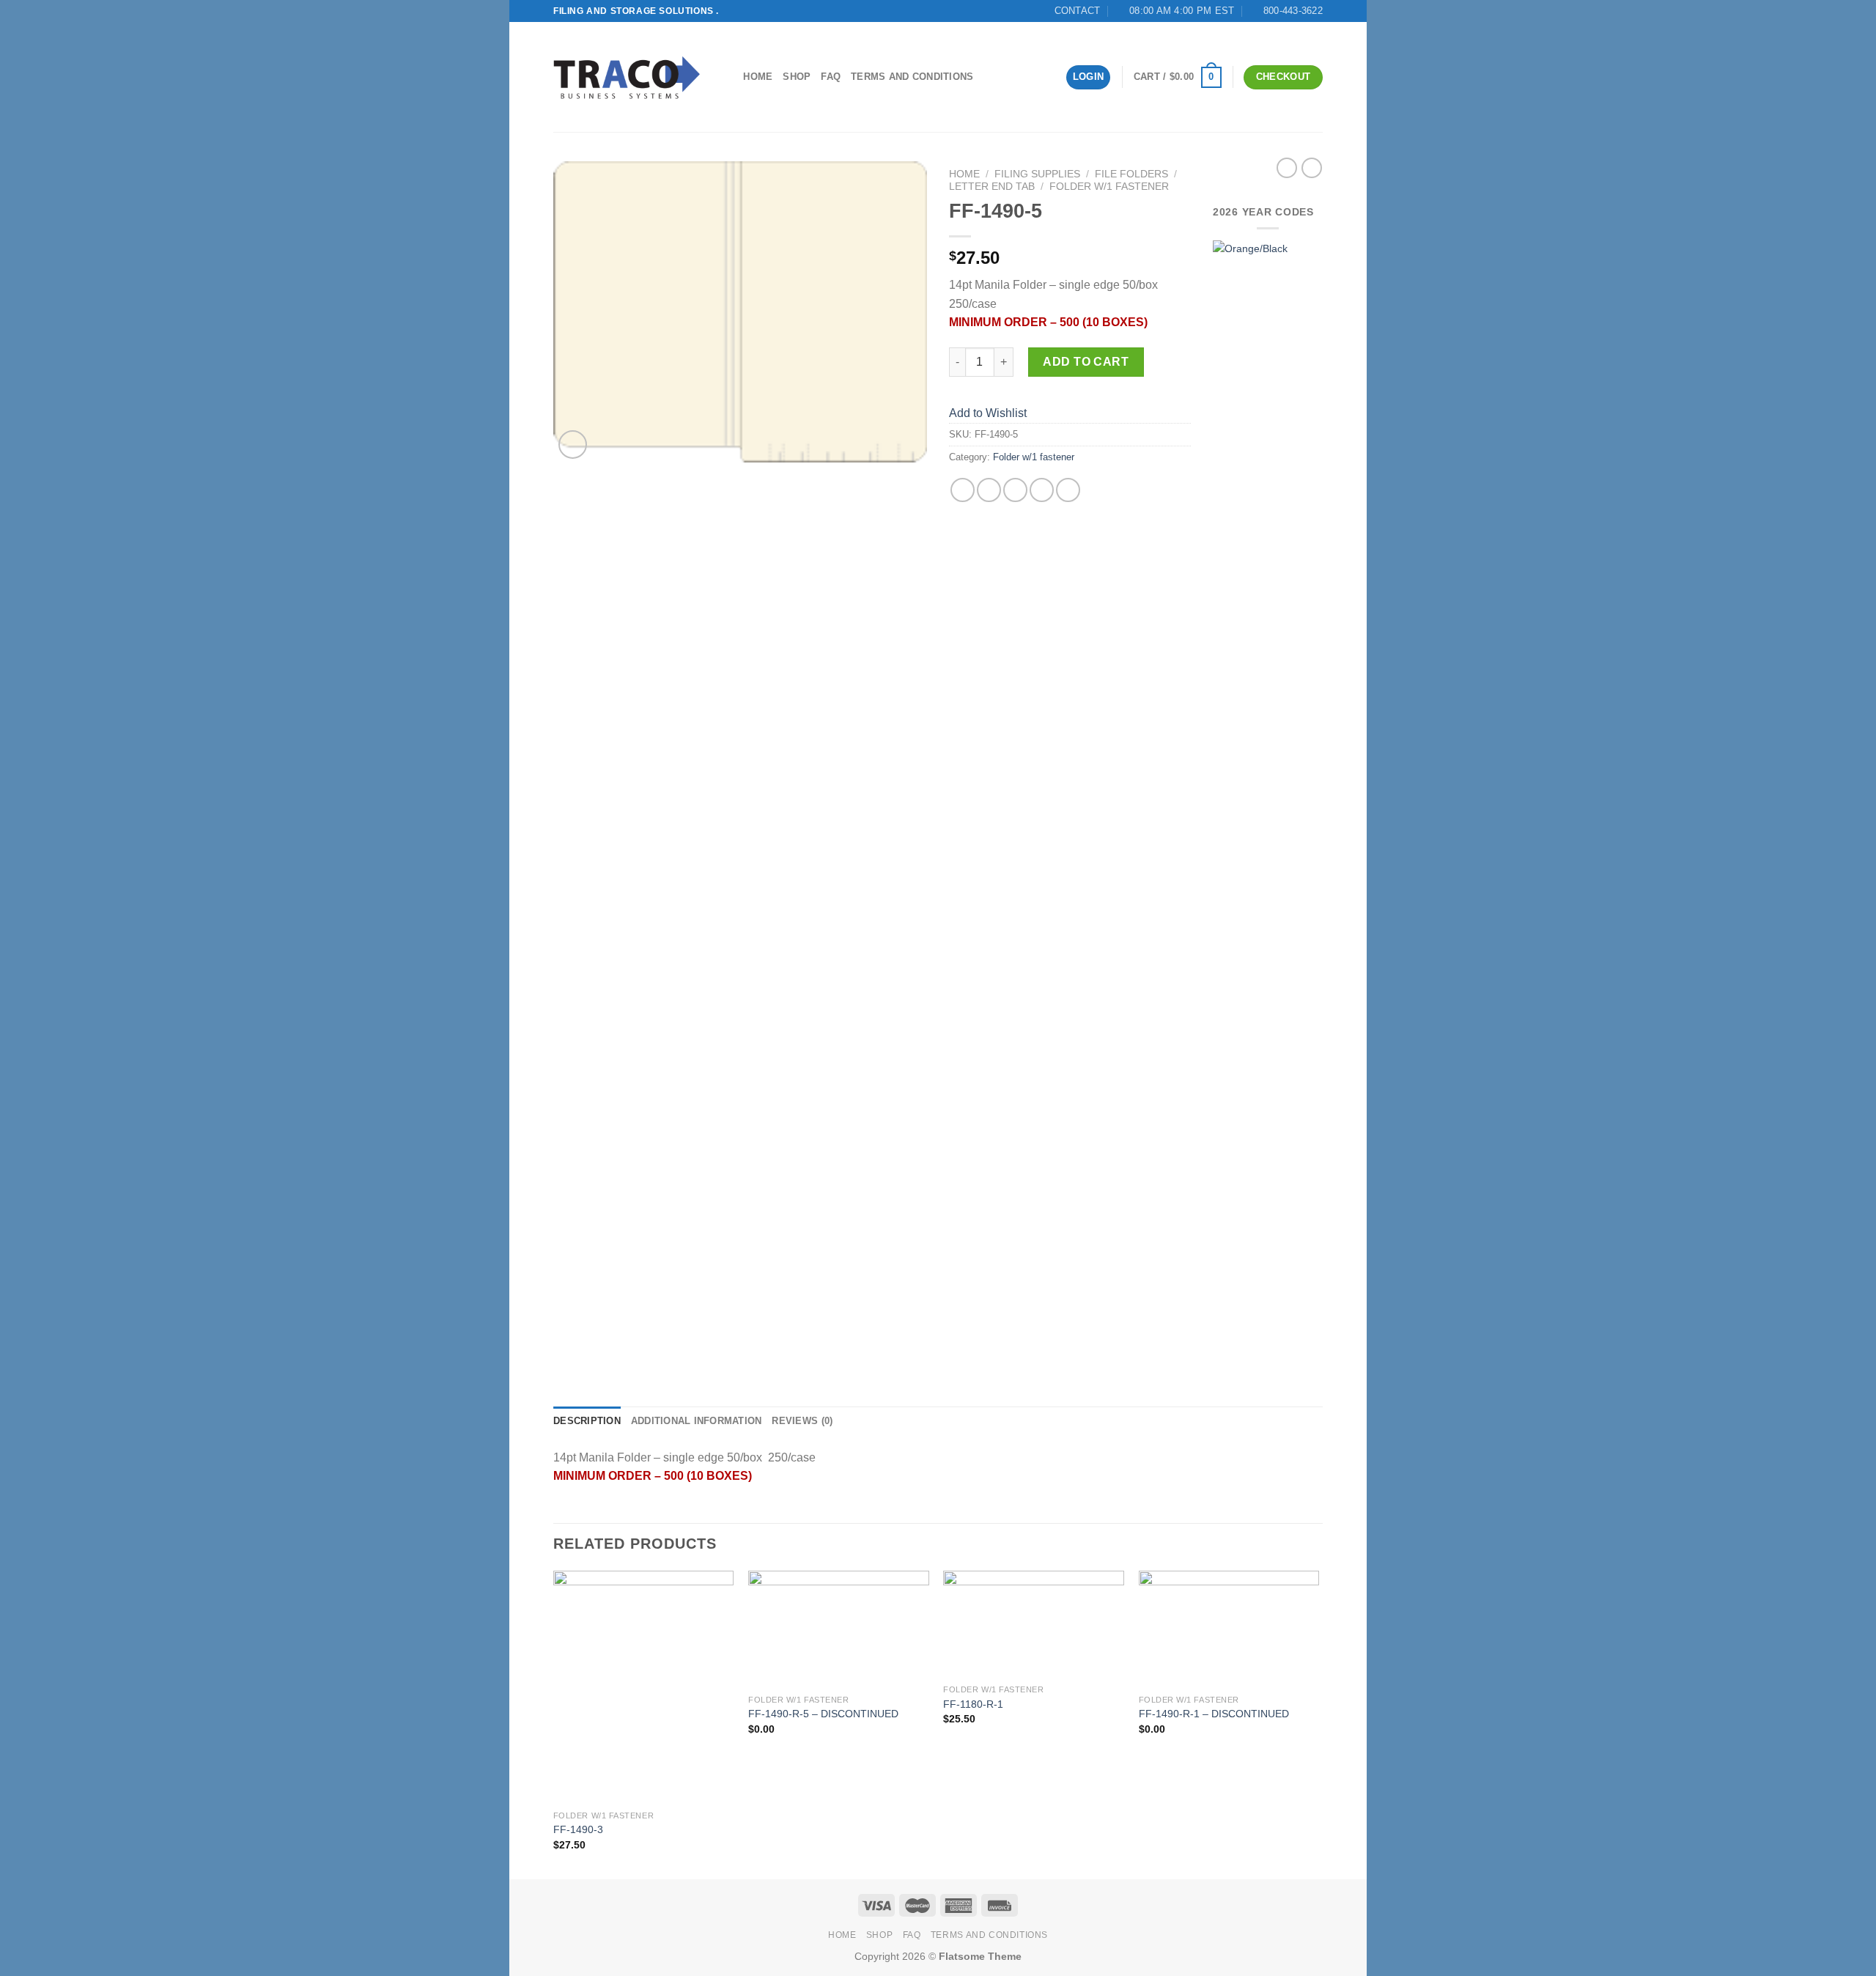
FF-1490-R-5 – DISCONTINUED (823, 1714)
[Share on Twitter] (989, 490)
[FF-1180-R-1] (1034, 1624)
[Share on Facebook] (963, 490)
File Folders (1131, 174)
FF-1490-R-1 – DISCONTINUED (1214, 1714)
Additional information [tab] (697, 1421)
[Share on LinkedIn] (1068, 490)
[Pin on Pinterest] (1042, 490)
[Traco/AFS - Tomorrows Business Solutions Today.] (627, 77)
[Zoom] (573, 445)
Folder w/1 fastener (1109, 187)
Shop (797, 77)
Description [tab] (587, 1421)
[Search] (727, 77)
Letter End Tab (992, 187)
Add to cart (1086, 362)
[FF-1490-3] (644, 1687)
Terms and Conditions (912, 77)
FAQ (831, 77)
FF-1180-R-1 (973, 1704)
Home (758, 77)
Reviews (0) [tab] (802, 1421)
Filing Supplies (1037, 174)
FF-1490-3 (578, 1829)
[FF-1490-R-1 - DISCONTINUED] (1229, 1629)
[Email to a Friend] (1015, 490)
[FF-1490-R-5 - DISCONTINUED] (839, 1629)
